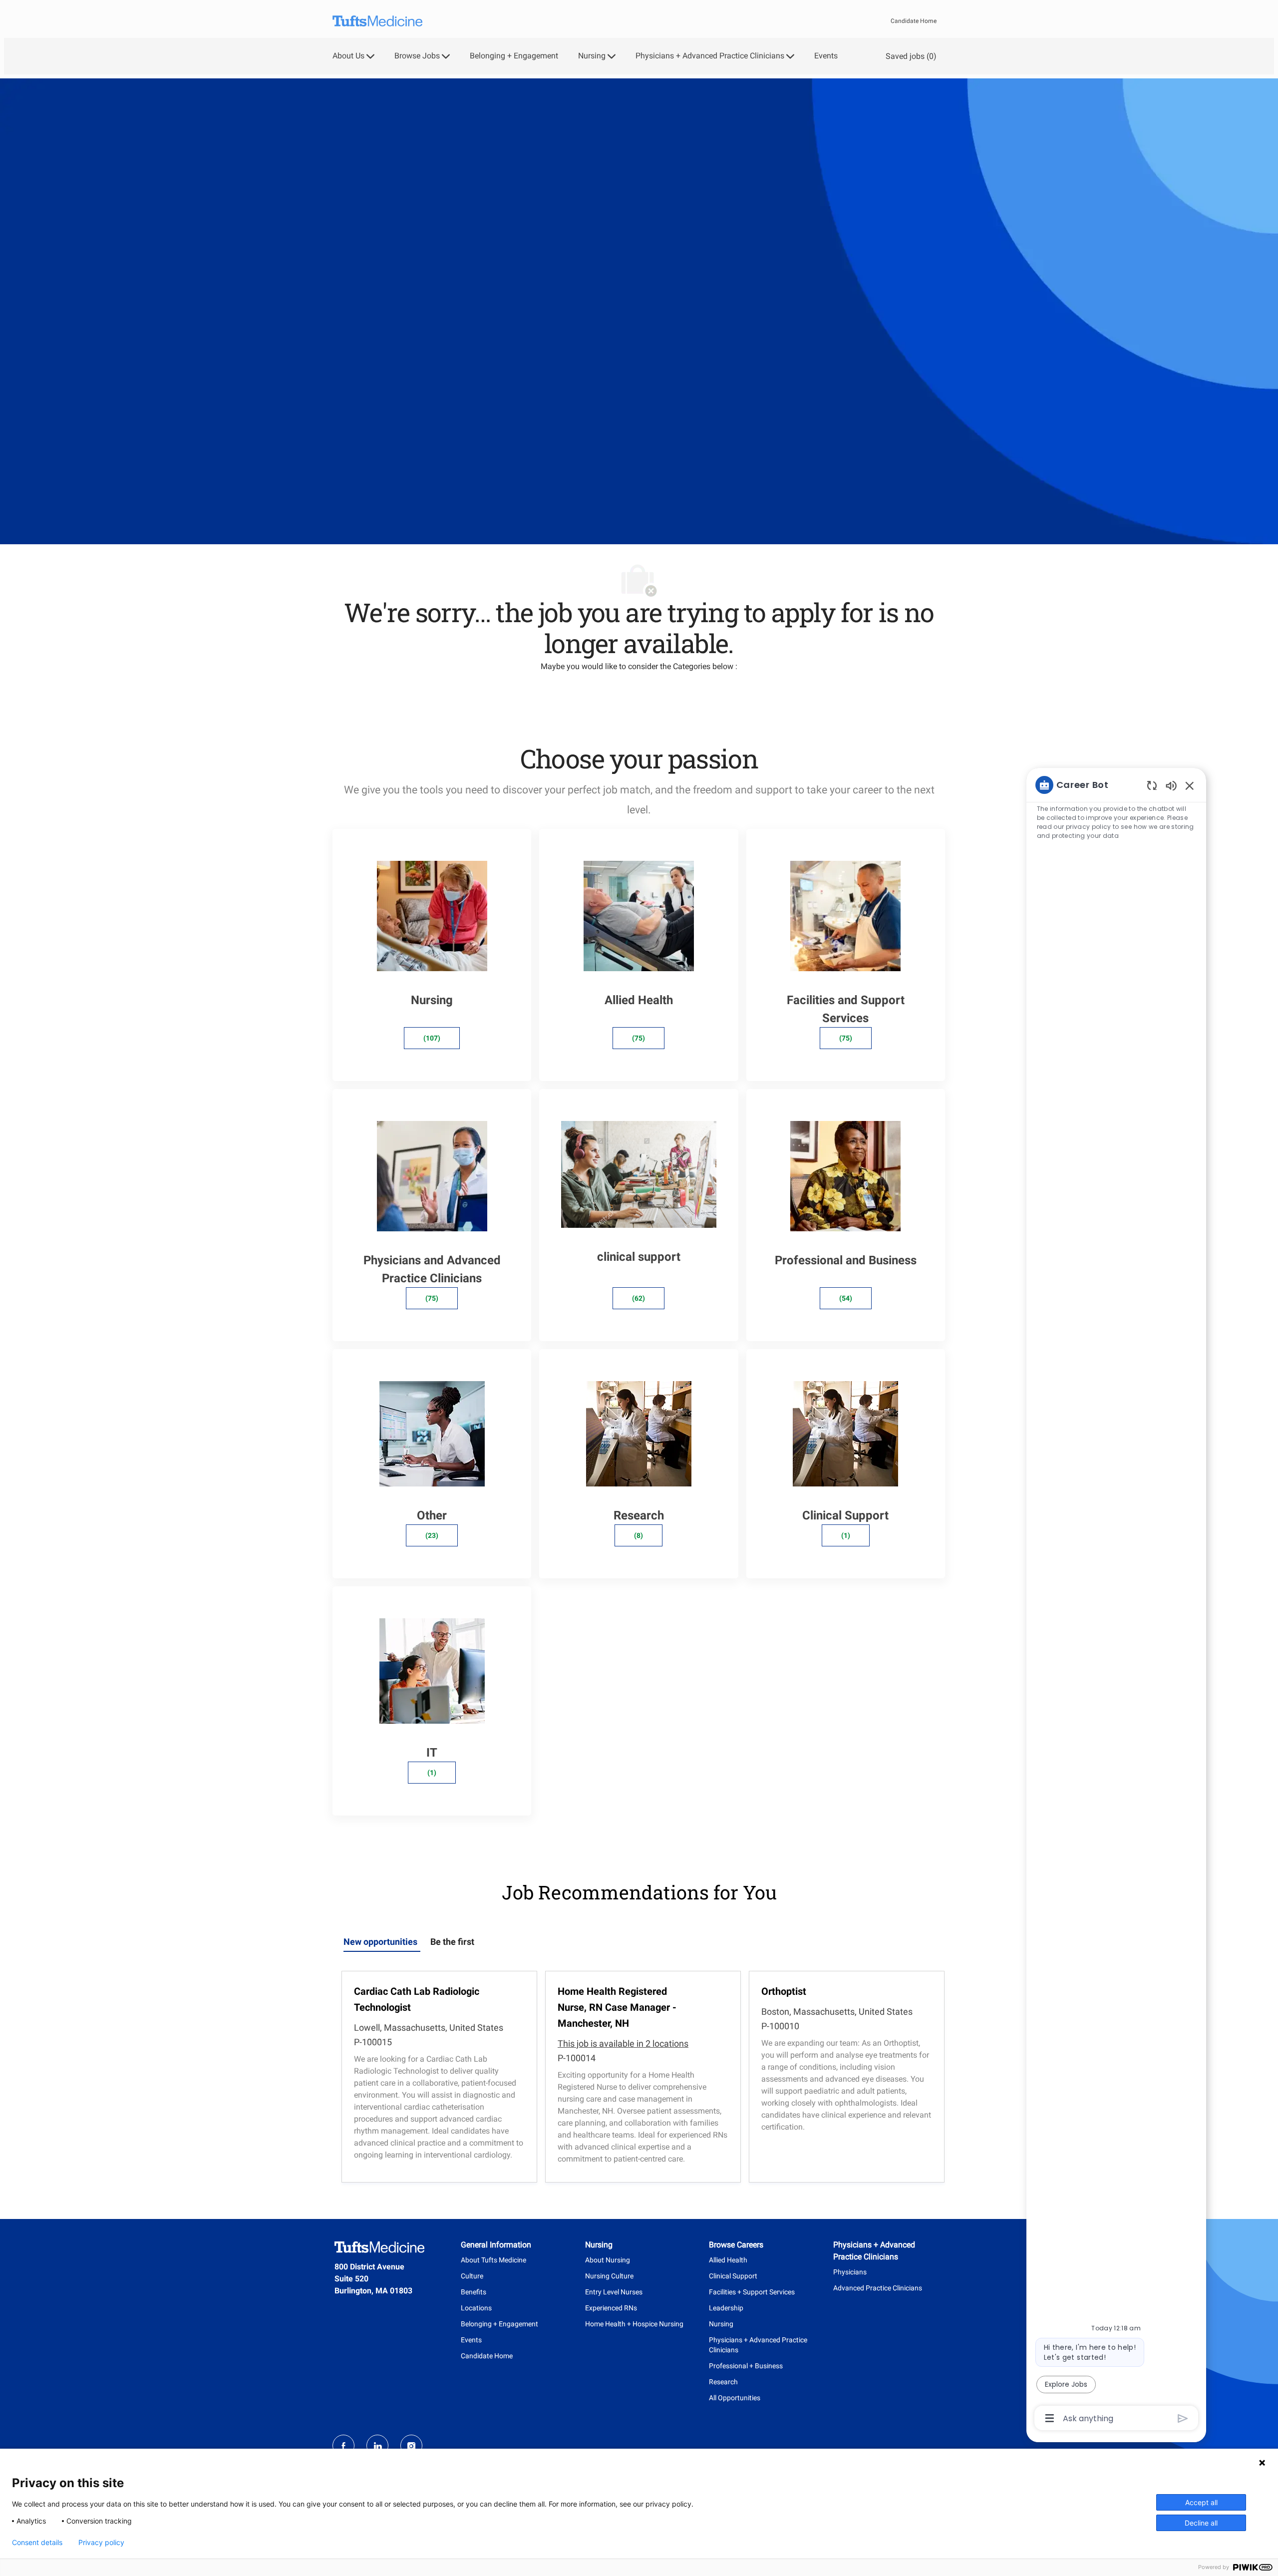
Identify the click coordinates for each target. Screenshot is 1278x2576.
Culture (472, 2276)
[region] (1116, 1601)
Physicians (850, 2272)
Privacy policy (101, 2543)
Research (723, 2382)
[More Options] (1050, 2418)
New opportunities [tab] (380, 1942)
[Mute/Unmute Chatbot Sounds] (1171, 785)
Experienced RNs (611, 2308)
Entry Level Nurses (614, 2292)
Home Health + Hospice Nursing (634, 2324)
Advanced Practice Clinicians (878, 2288)
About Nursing (608, 2260)
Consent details (37, 2543)
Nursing (721, 2324)
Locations (476, 2308)
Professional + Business (746, 2366)
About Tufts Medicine (493, 2260)
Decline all (1201, 2523)
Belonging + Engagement (514, 56)
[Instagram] (411, 2446)
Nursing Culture (609, 2276)
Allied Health (728, 2260)
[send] (1183, 2418)
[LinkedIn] (377, 2446)
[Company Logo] (377, 21)
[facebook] (343, 2446)
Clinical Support (733, 2276)
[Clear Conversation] (1152, 785)
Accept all (1201, 2502)
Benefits (474, 2292)
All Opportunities (735, 2398)
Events (826, 56)
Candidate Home (914, 21)
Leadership (726, 2308)
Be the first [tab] (452, 1942)
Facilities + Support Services (752, 2292)
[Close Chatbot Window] (1190, 785)
